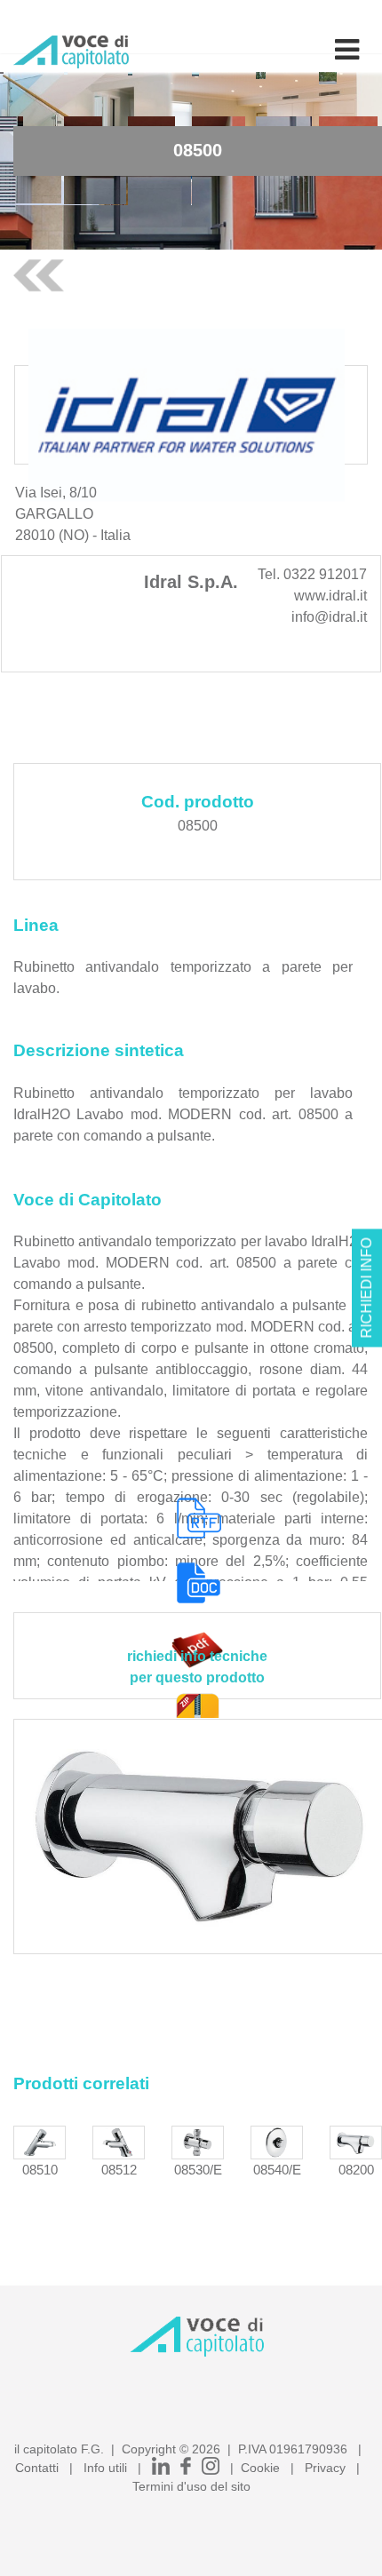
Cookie (260, 2468)
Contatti (37, 2468)
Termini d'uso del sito (191, 2486)
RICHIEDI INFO (366, 1288)
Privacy (325, 2468)
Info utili (105, 2468)
